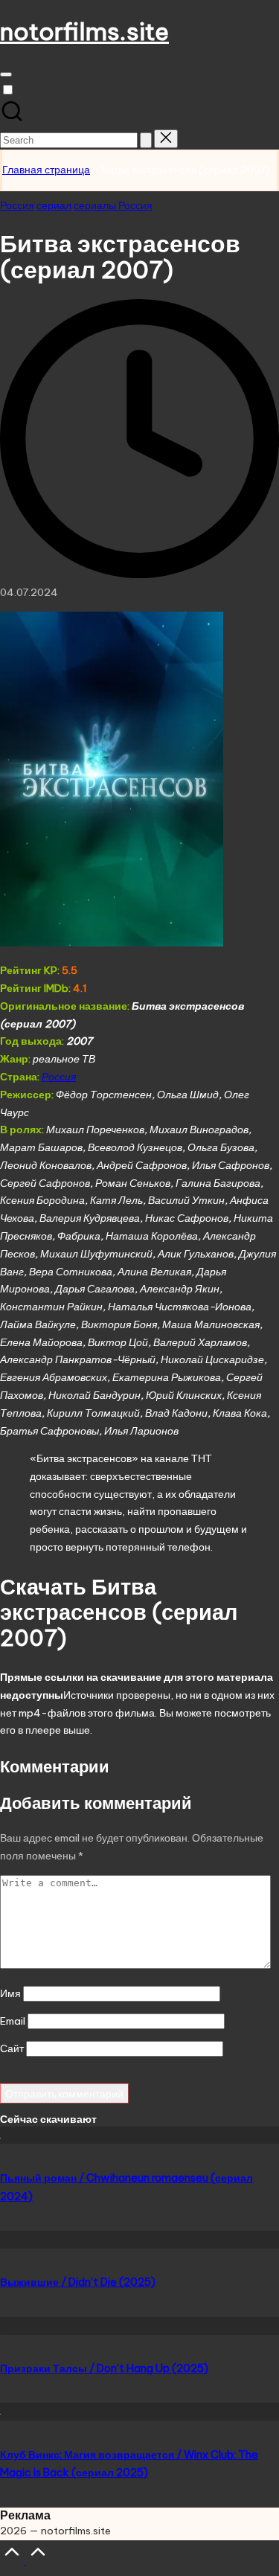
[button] (146, 140)
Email (13, 2021)
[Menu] (6, 74)
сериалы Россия (113, 205)
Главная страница (46, 170)
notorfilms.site (84, 31)
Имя (10, 1993)
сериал (54, 205)
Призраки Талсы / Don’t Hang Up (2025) (104, 2368)
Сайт (12, 2048)
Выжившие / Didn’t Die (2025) (78, 2282)
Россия (17, 205)
